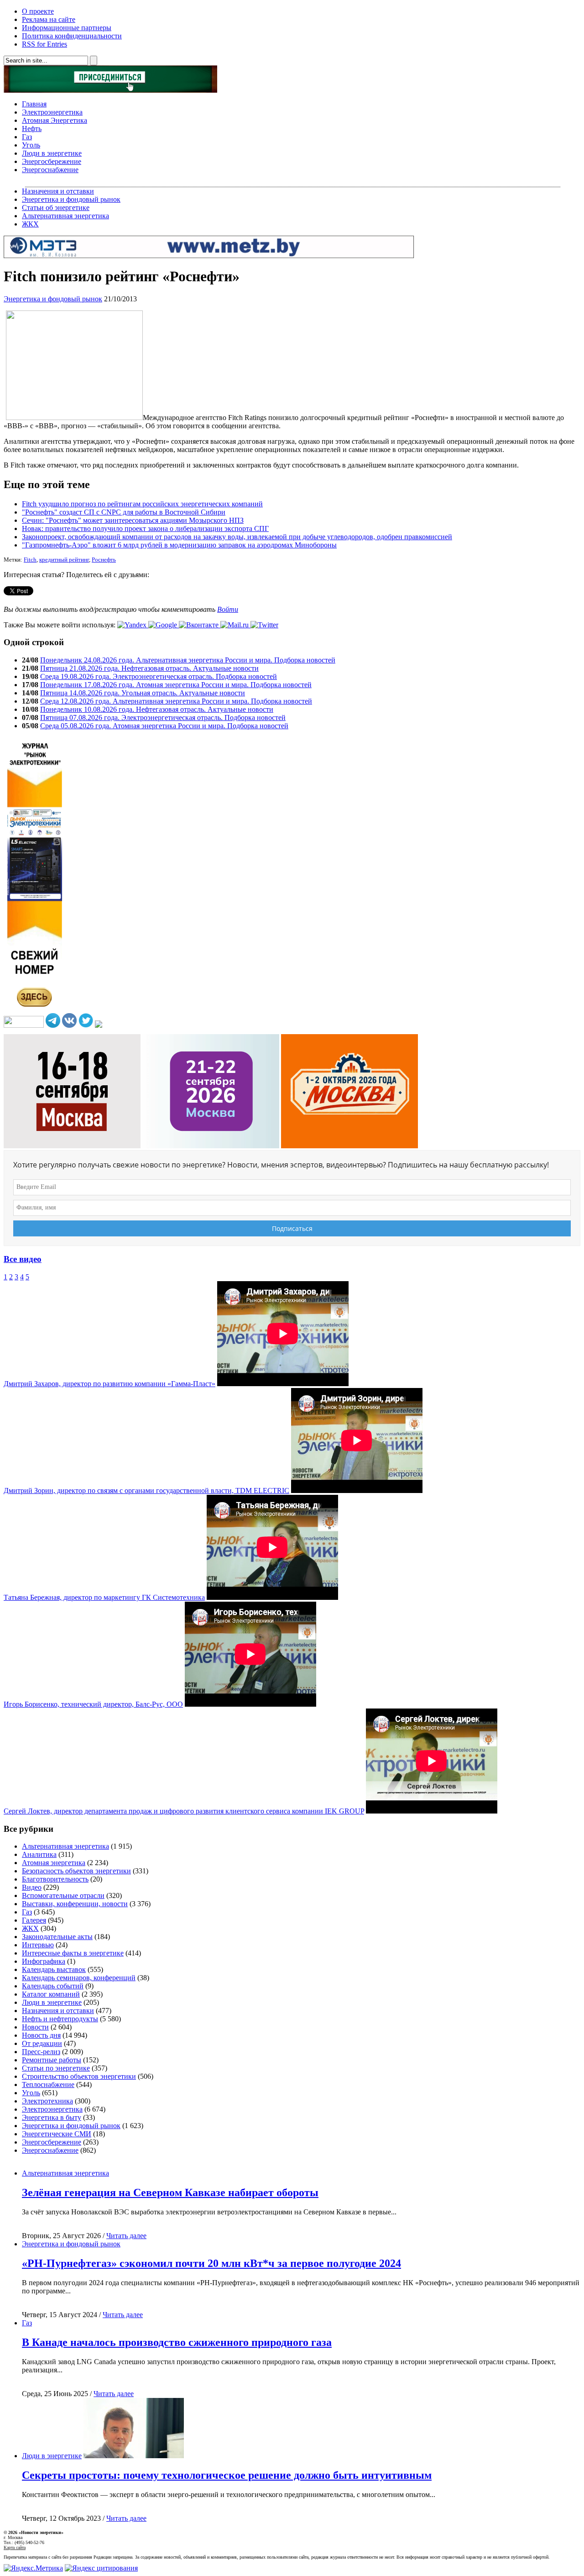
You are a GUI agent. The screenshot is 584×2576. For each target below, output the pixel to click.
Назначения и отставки (58, 191)
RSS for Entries (44, 44)
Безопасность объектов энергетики (76, 1871)
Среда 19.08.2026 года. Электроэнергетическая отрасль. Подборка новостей (159, 676)
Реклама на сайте (49, 19)
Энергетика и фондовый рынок (71, 199)
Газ (27, 137)
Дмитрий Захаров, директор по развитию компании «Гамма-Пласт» (109, 1384)
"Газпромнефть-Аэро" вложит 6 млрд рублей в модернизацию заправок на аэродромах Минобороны (179, 545)
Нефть (32, 129)
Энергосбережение (52, 161)
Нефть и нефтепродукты (60, 2019)
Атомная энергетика (54, 1863)
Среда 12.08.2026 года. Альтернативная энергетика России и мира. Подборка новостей (176, 701)
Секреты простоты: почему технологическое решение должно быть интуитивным (227, 2475)
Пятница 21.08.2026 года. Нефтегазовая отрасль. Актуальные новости (149, 668)
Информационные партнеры (67, 28)
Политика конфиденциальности (72, 36)
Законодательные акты (57, 1937)
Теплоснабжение (48, 2084)
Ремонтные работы (52, 2060)
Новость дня (41, 2035)
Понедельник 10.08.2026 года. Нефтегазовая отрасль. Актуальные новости (157, 709)
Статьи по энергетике (56, 2068)
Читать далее (126, 2236)
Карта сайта (15, 2547)
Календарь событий (53, 1986)
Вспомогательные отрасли (63, 1895)
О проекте (38, 11)
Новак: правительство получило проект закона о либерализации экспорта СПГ (145, 528)
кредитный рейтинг (64, 560)
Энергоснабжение (50, 170)
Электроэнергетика (52, 112)
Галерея (34, 1920)
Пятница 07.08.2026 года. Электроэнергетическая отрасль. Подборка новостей (163, 718)
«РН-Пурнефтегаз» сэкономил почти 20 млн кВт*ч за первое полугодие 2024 (211, 2263)
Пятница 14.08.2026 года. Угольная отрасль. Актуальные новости (143, 693)
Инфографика (44, 1961)
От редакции (42, 2043)
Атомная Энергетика (55, 120)
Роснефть (104, 560)
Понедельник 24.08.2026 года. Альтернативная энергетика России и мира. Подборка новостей (188, 660)
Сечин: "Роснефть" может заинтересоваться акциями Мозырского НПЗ (133, 520)
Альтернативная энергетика (65, 216)
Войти (228, 609)
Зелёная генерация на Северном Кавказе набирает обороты (170, 2192)
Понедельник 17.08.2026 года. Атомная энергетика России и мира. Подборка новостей (176, 685)
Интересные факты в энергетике (73, 1953)
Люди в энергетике (52, 153)
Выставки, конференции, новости (75, 1904)
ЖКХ (30, 224)
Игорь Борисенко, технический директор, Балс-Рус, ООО (93, 1704)
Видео (32, 1887)
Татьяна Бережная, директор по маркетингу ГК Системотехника (104, 1597)
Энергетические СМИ (57, 2134)
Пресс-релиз (41, 2052)
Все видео (23, 1259)
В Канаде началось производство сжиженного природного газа (177, 2342)
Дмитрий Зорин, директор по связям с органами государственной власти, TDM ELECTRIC (146, 1490)
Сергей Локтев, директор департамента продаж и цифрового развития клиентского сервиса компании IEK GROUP (184, 1811)
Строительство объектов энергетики (79, 2076)
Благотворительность (55, 1879)
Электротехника (47, 2101)
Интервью (38, 1945)
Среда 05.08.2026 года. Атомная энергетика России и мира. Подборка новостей (164, 726)
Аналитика (39, 1854)
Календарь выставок (54, 1969)
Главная (34, 104)
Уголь (31, 145)
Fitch (30, 560)
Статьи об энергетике (56, 208)
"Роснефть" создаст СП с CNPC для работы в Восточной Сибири (124, 512)
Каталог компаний (51, 1994)
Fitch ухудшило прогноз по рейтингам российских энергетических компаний (142, 504)
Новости (35, 2027)
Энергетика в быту (52, 2117)
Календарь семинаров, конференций (79, 1978)
